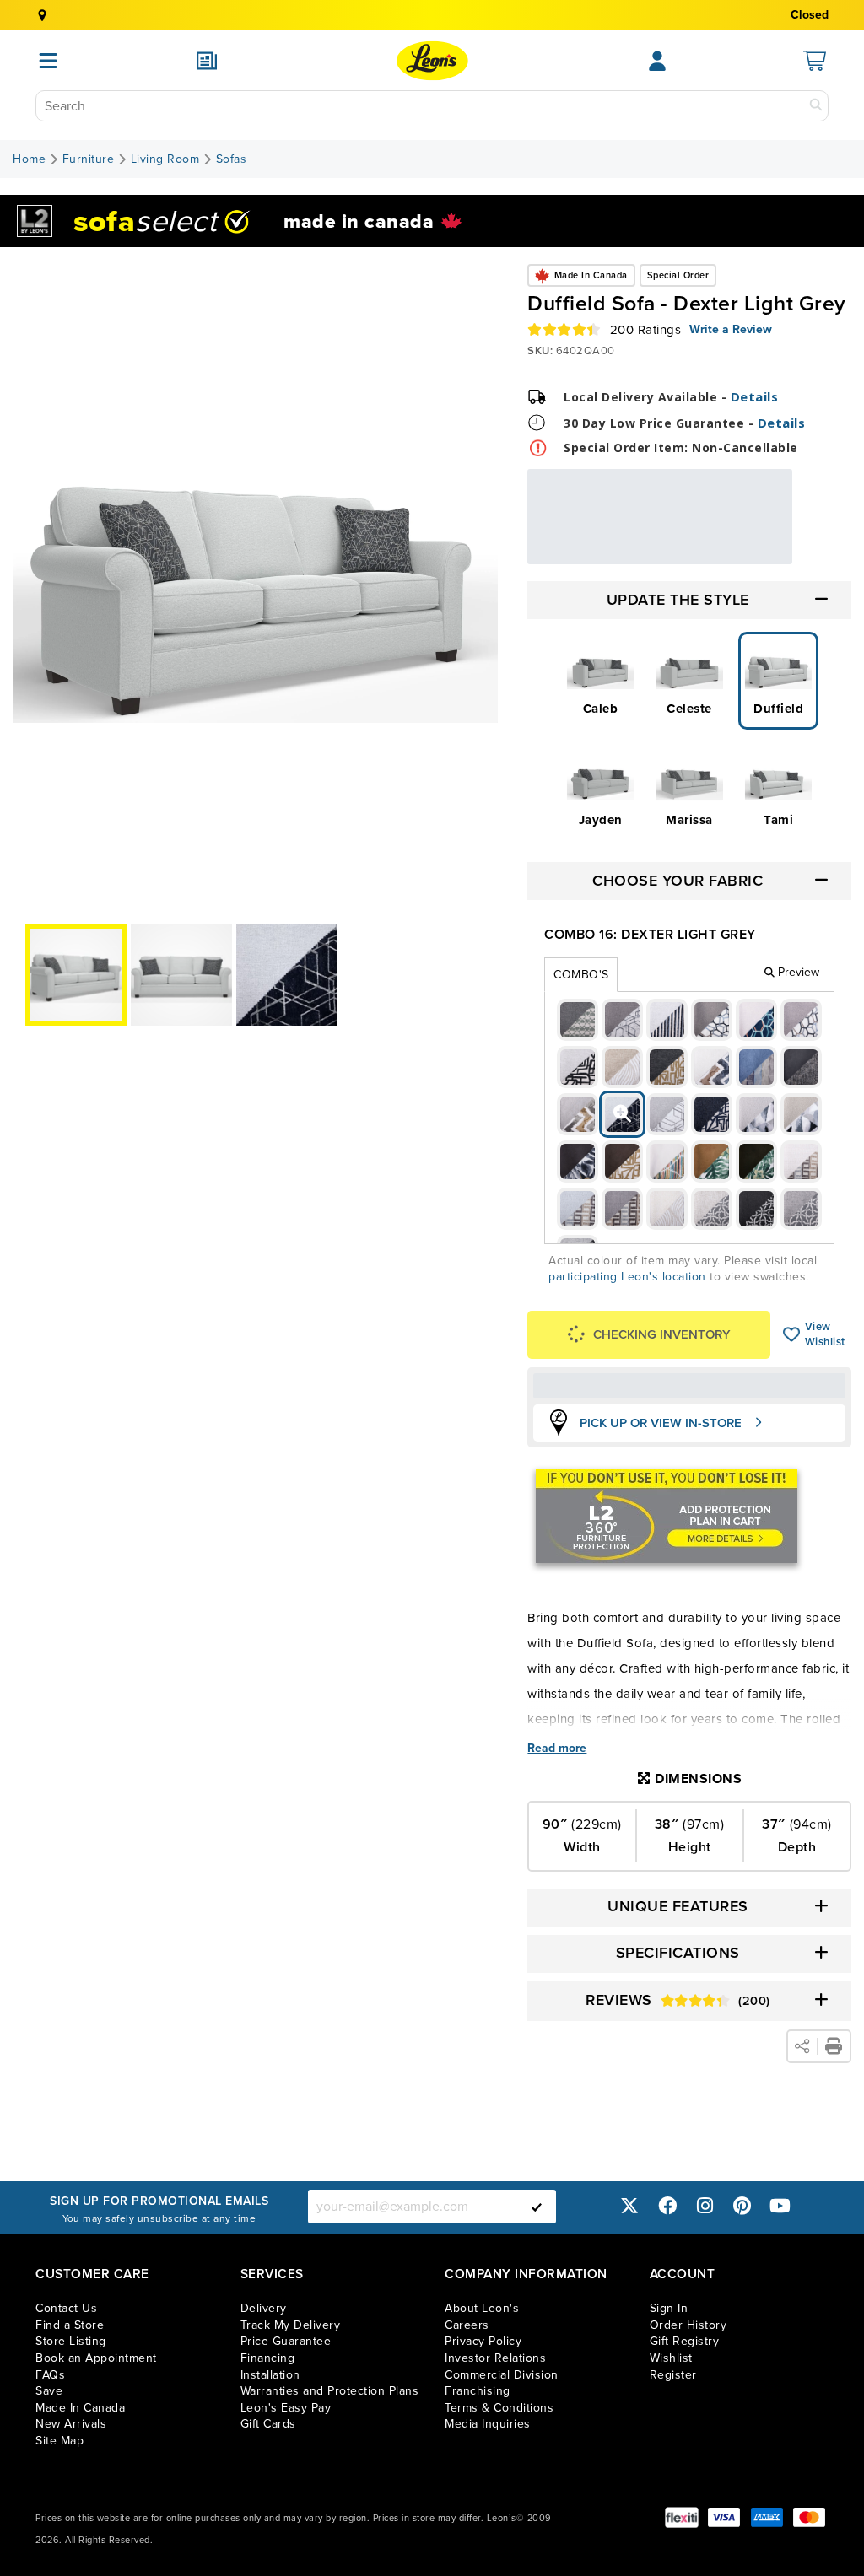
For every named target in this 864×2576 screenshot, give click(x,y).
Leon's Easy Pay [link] (286, 2408)
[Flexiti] (682, 2517)
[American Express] (767, 2517)
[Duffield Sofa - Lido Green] (756, 1161)
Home (29, 159)
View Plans (741, 553)
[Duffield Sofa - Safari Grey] (622, 1209)
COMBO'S (581, 975)
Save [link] (49, 2391)
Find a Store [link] (70, 2325)
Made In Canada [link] (80, 2408)
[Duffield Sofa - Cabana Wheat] (712, 1067)
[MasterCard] (809, 2517)
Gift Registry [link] (685, 2341)
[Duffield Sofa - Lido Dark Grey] (578, 1161)
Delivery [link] (264, 2308)
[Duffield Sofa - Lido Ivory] (667, 1161)
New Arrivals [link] (71, 2424)
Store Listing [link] (71, 2341)
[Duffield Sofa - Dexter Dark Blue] (712, 1114)
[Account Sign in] (657, 61)
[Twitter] (629, 2206)
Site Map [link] (59, 2441)
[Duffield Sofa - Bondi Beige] (622, 1067)
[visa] (724, 2517)
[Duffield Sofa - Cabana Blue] (756, 1067)
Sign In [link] (669, 2308)
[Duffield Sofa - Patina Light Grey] (667, 1020)
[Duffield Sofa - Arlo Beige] (756, 1020)
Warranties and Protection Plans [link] (330, 2391)
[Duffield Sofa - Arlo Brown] (712, 1020)
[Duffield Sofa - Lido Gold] (712, 1161)
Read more (557, 1749)
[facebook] (667, 2206)
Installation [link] (270, 2375)
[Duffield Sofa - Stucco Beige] (578, 1067)
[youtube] (780, 2206)
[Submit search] (816, 106)
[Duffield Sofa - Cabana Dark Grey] (801, 1067)
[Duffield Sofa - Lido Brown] (622, 1161)
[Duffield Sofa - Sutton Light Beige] (712, 1209)
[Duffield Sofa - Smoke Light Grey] (667, 1114)
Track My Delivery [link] (291, 2325)
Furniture (89, 159)
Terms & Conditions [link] (499, 2408)
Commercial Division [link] (502, 2375)
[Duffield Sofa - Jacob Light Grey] (756, 1114)
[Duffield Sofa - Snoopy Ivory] (667, 1209)
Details (755, 396)
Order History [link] (688, 2325)
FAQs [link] (50, 2375)
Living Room (165, 159)
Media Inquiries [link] (488, 2424)
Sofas (232, 159)
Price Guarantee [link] (286, 2341)
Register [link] (673, 2375)
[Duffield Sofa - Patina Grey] (622, 1020)
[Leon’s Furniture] (432, 61)
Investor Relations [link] (495, 2358)
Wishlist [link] (671, 2358)
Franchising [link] (478, 2391)
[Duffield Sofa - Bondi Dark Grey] (667, 1067)
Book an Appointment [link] (96, 2358)
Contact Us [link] (66, 2308)
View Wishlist (792, 1334)
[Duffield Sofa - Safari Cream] (801, 1161)
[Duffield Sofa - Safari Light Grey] (578, 1209)
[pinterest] (742, 2206)
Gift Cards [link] (268, 2424)
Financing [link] (268, 2358)
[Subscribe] (537, 2207)
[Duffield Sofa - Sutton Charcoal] (801, 1209)
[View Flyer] (207, 61)
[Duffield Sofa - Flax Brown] (801, 1020)
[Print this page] (834, 2046)
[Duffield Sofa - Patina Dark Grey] (578, 1020)
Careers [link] (467, 2325)
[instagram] (705, 2206)
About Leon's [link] (482, 2308)
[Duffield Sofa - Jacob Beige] (801, 1114)
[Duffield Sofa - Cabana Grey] (578, 1114)
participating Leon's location (627, 1277)
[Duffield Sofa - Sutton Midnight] (756, 1209)
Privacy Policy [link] (483, 2341)
